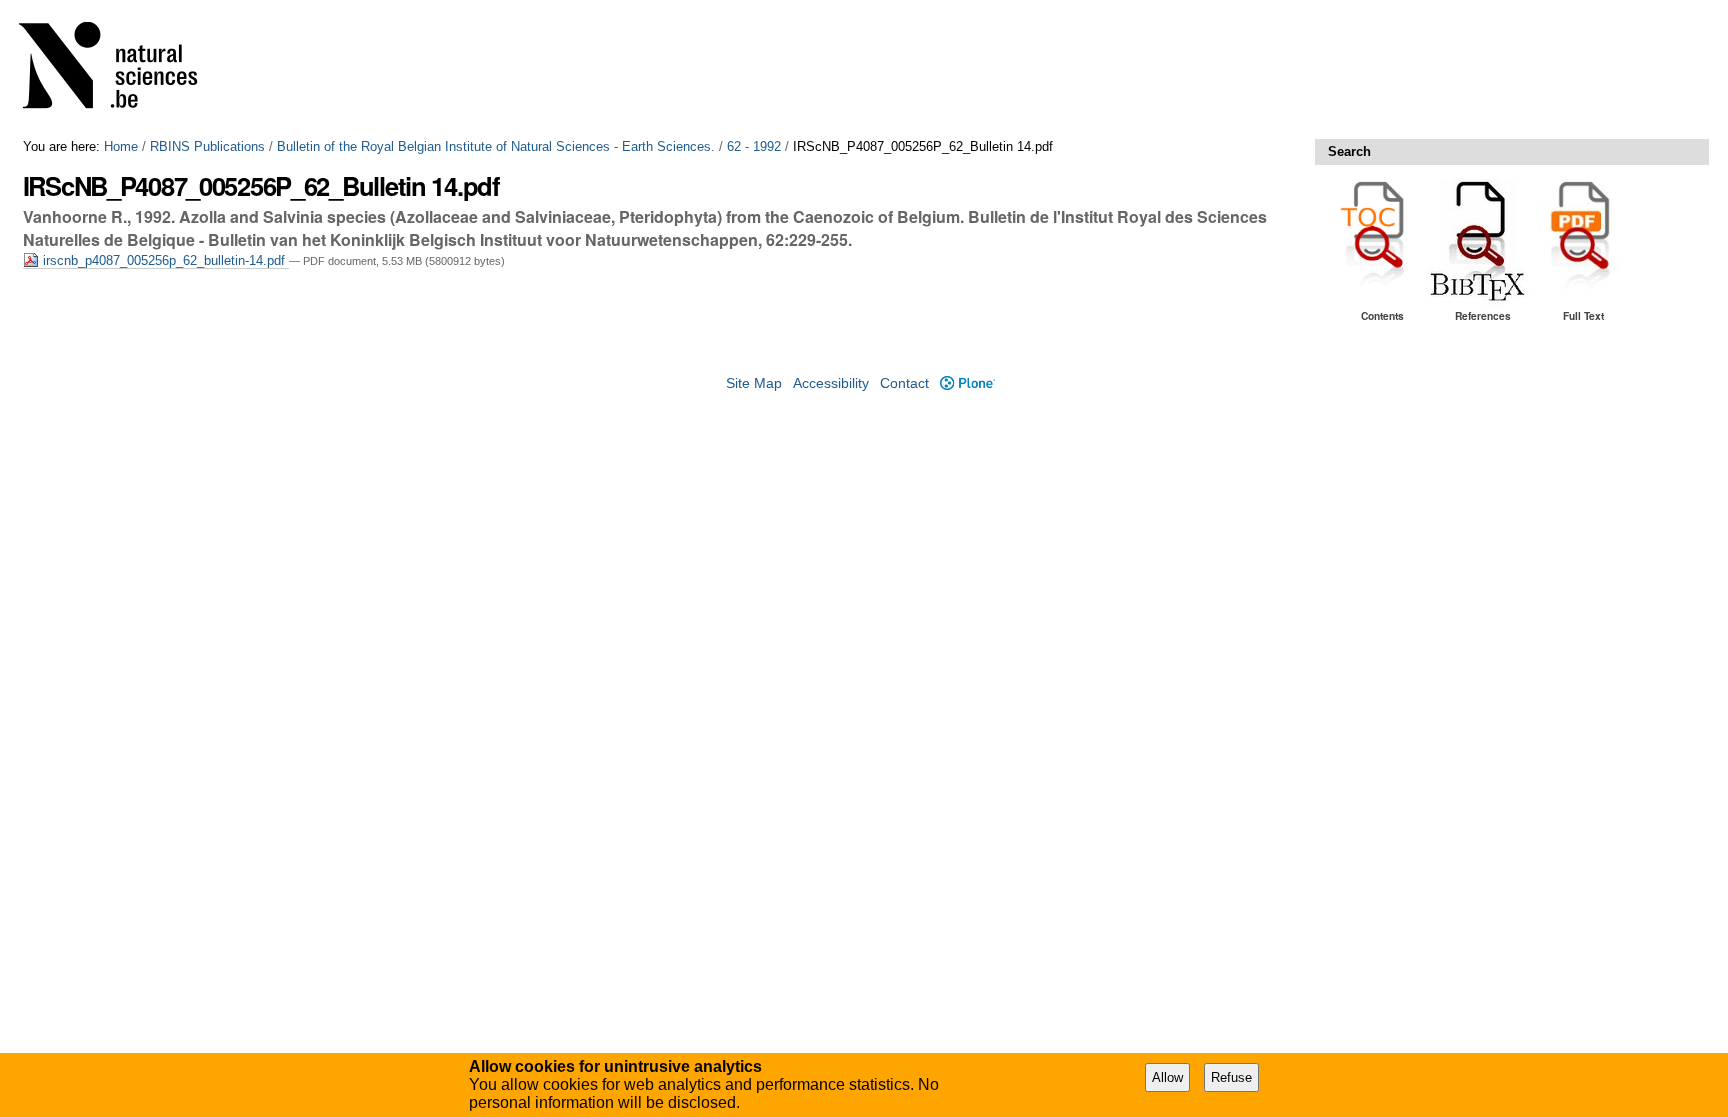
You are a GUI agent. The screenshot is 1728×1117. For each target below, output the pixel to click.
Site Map (754, 383)
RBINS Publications (207, 146)
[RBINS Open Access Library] (121, 69)
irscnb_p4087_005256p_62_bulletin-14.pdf (164, 260)
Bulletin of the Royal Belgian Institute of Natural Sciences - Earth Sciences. (496, 146)
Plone (967, 383)
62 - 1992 (754, 146)
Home (121, 146)
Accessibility (831, 383)
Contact (904, 383)
